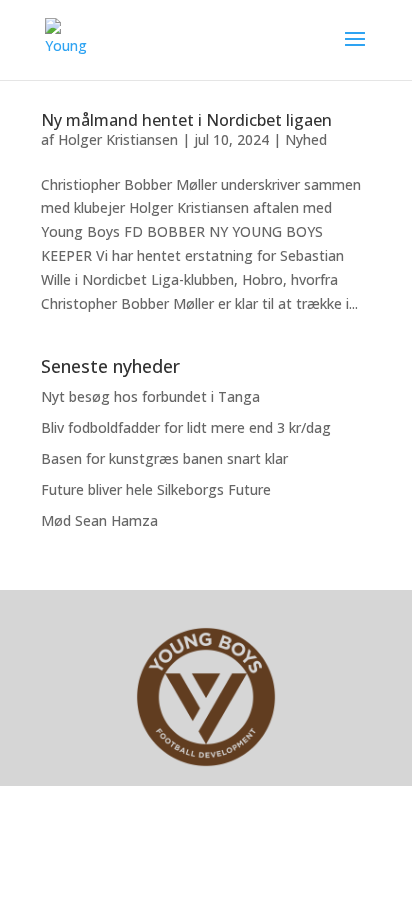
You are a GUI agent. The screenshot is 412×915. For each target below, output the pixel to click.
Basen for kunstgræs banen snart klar (164, 458)
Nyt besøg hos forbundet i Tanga (150, 396)
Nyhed (306, 139)
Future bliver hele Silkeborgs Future (156, 489)
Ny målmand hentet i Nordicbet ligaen (186, 120)
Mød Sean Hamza (99, 520)
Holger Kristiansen (118, 139)
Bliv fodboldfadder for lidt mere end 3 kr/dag (186, 427)
